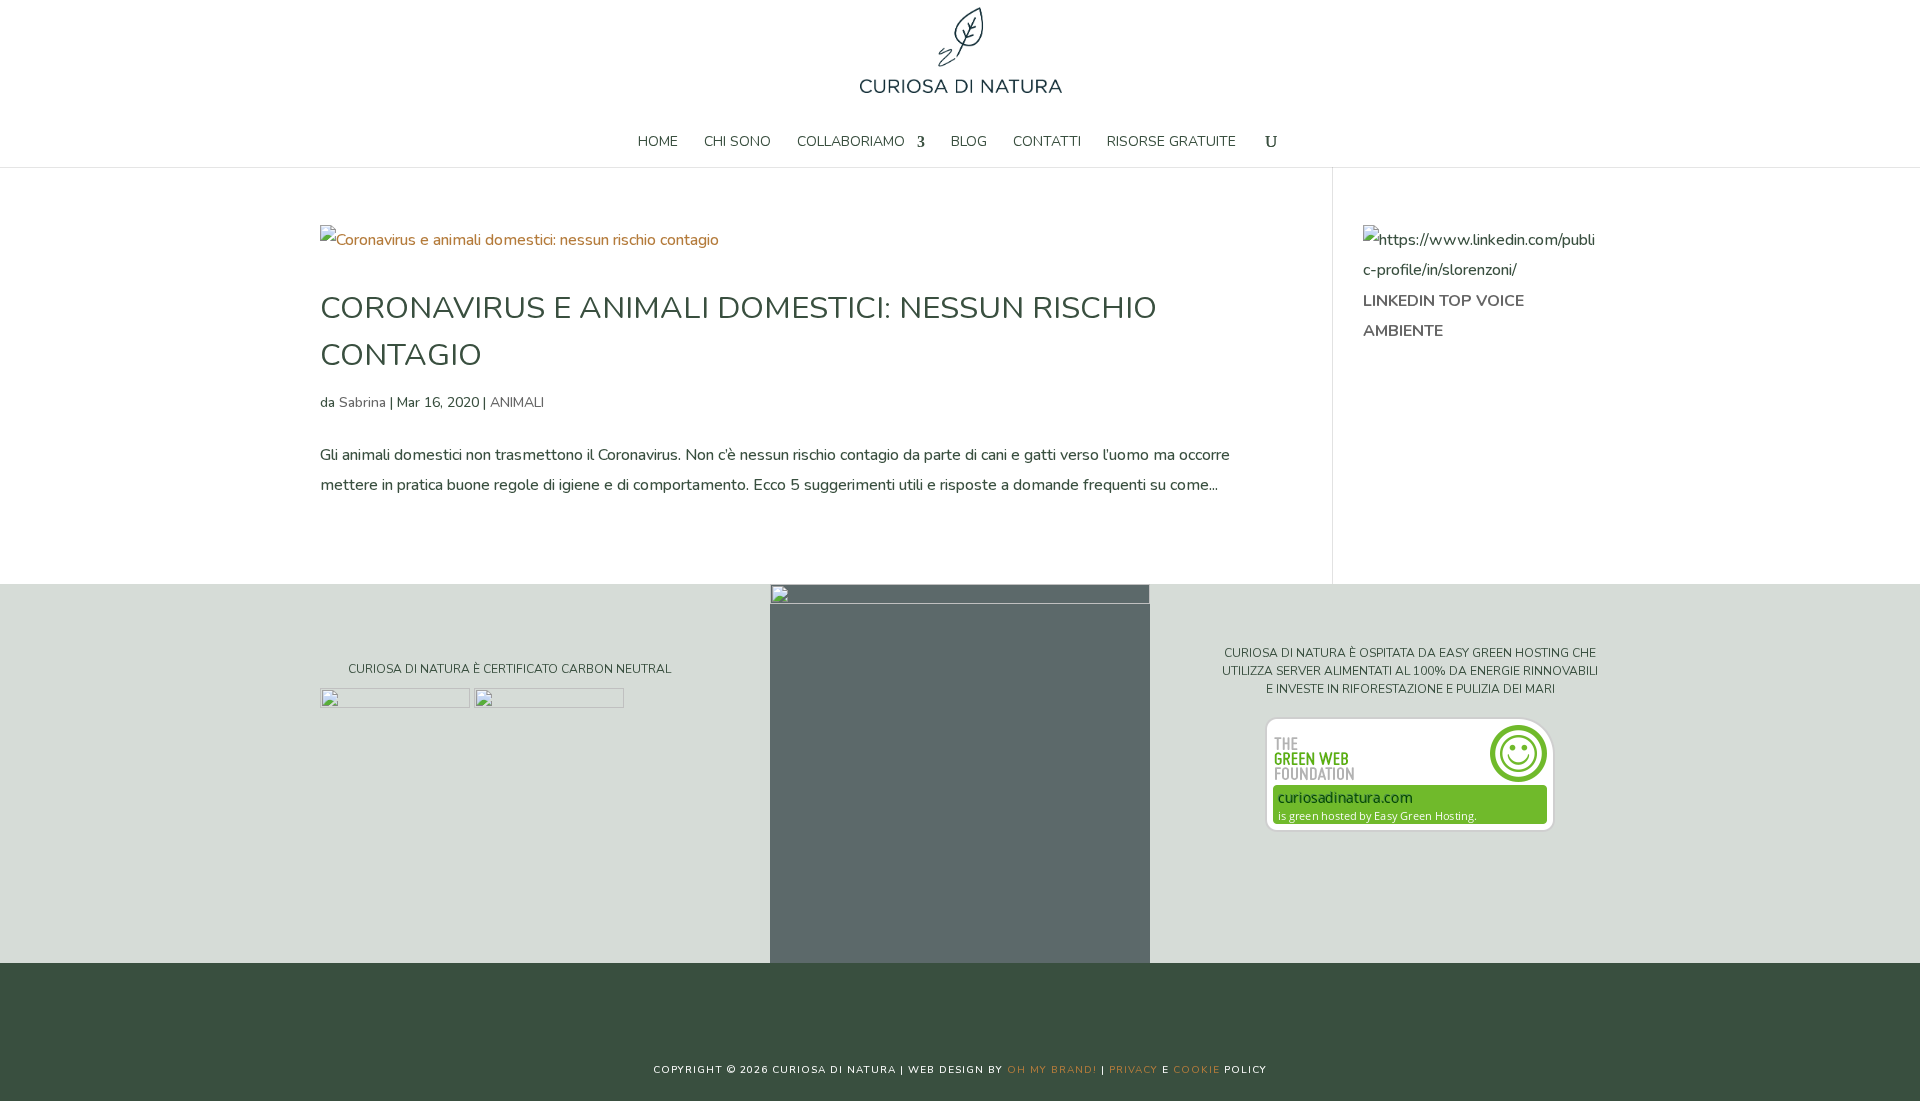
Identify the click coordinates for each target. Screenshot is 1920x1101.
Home (658, 143)
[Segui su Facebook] (900, 995)
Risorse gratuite (1171, 143)
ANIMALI (517, 402)
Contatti (1047, 143)
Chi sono (737, 143)
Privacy (1133, 1070)
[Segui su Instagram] (980, 995)
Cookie (1196, 1070)
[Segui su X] (940, 995)
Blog (969, 143)
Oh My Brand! (1052, 1070)
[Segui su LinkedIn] (1020, 995)
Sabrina (362, 402)
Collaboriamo (851, 143)
